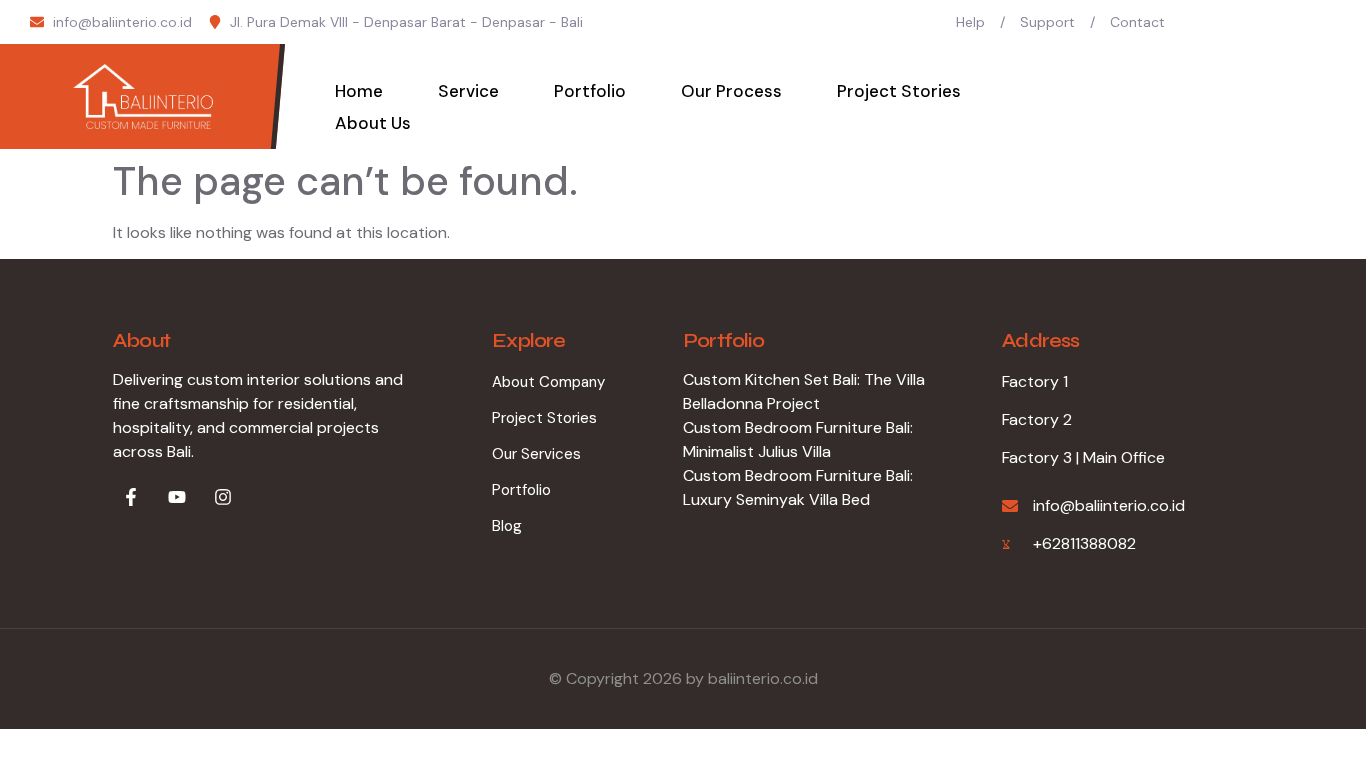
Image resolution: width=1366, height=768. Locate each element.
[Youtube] (1290, 22)
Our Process (731, 91)
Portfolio (590, 91)
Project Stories (899, 91)
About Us (373, 123)
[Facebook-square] (1212, 22)
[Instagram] (1329, 22)
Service (468, 91)
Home (359, 91)
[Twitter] (1251, 22)
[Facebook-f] (131, 497)
